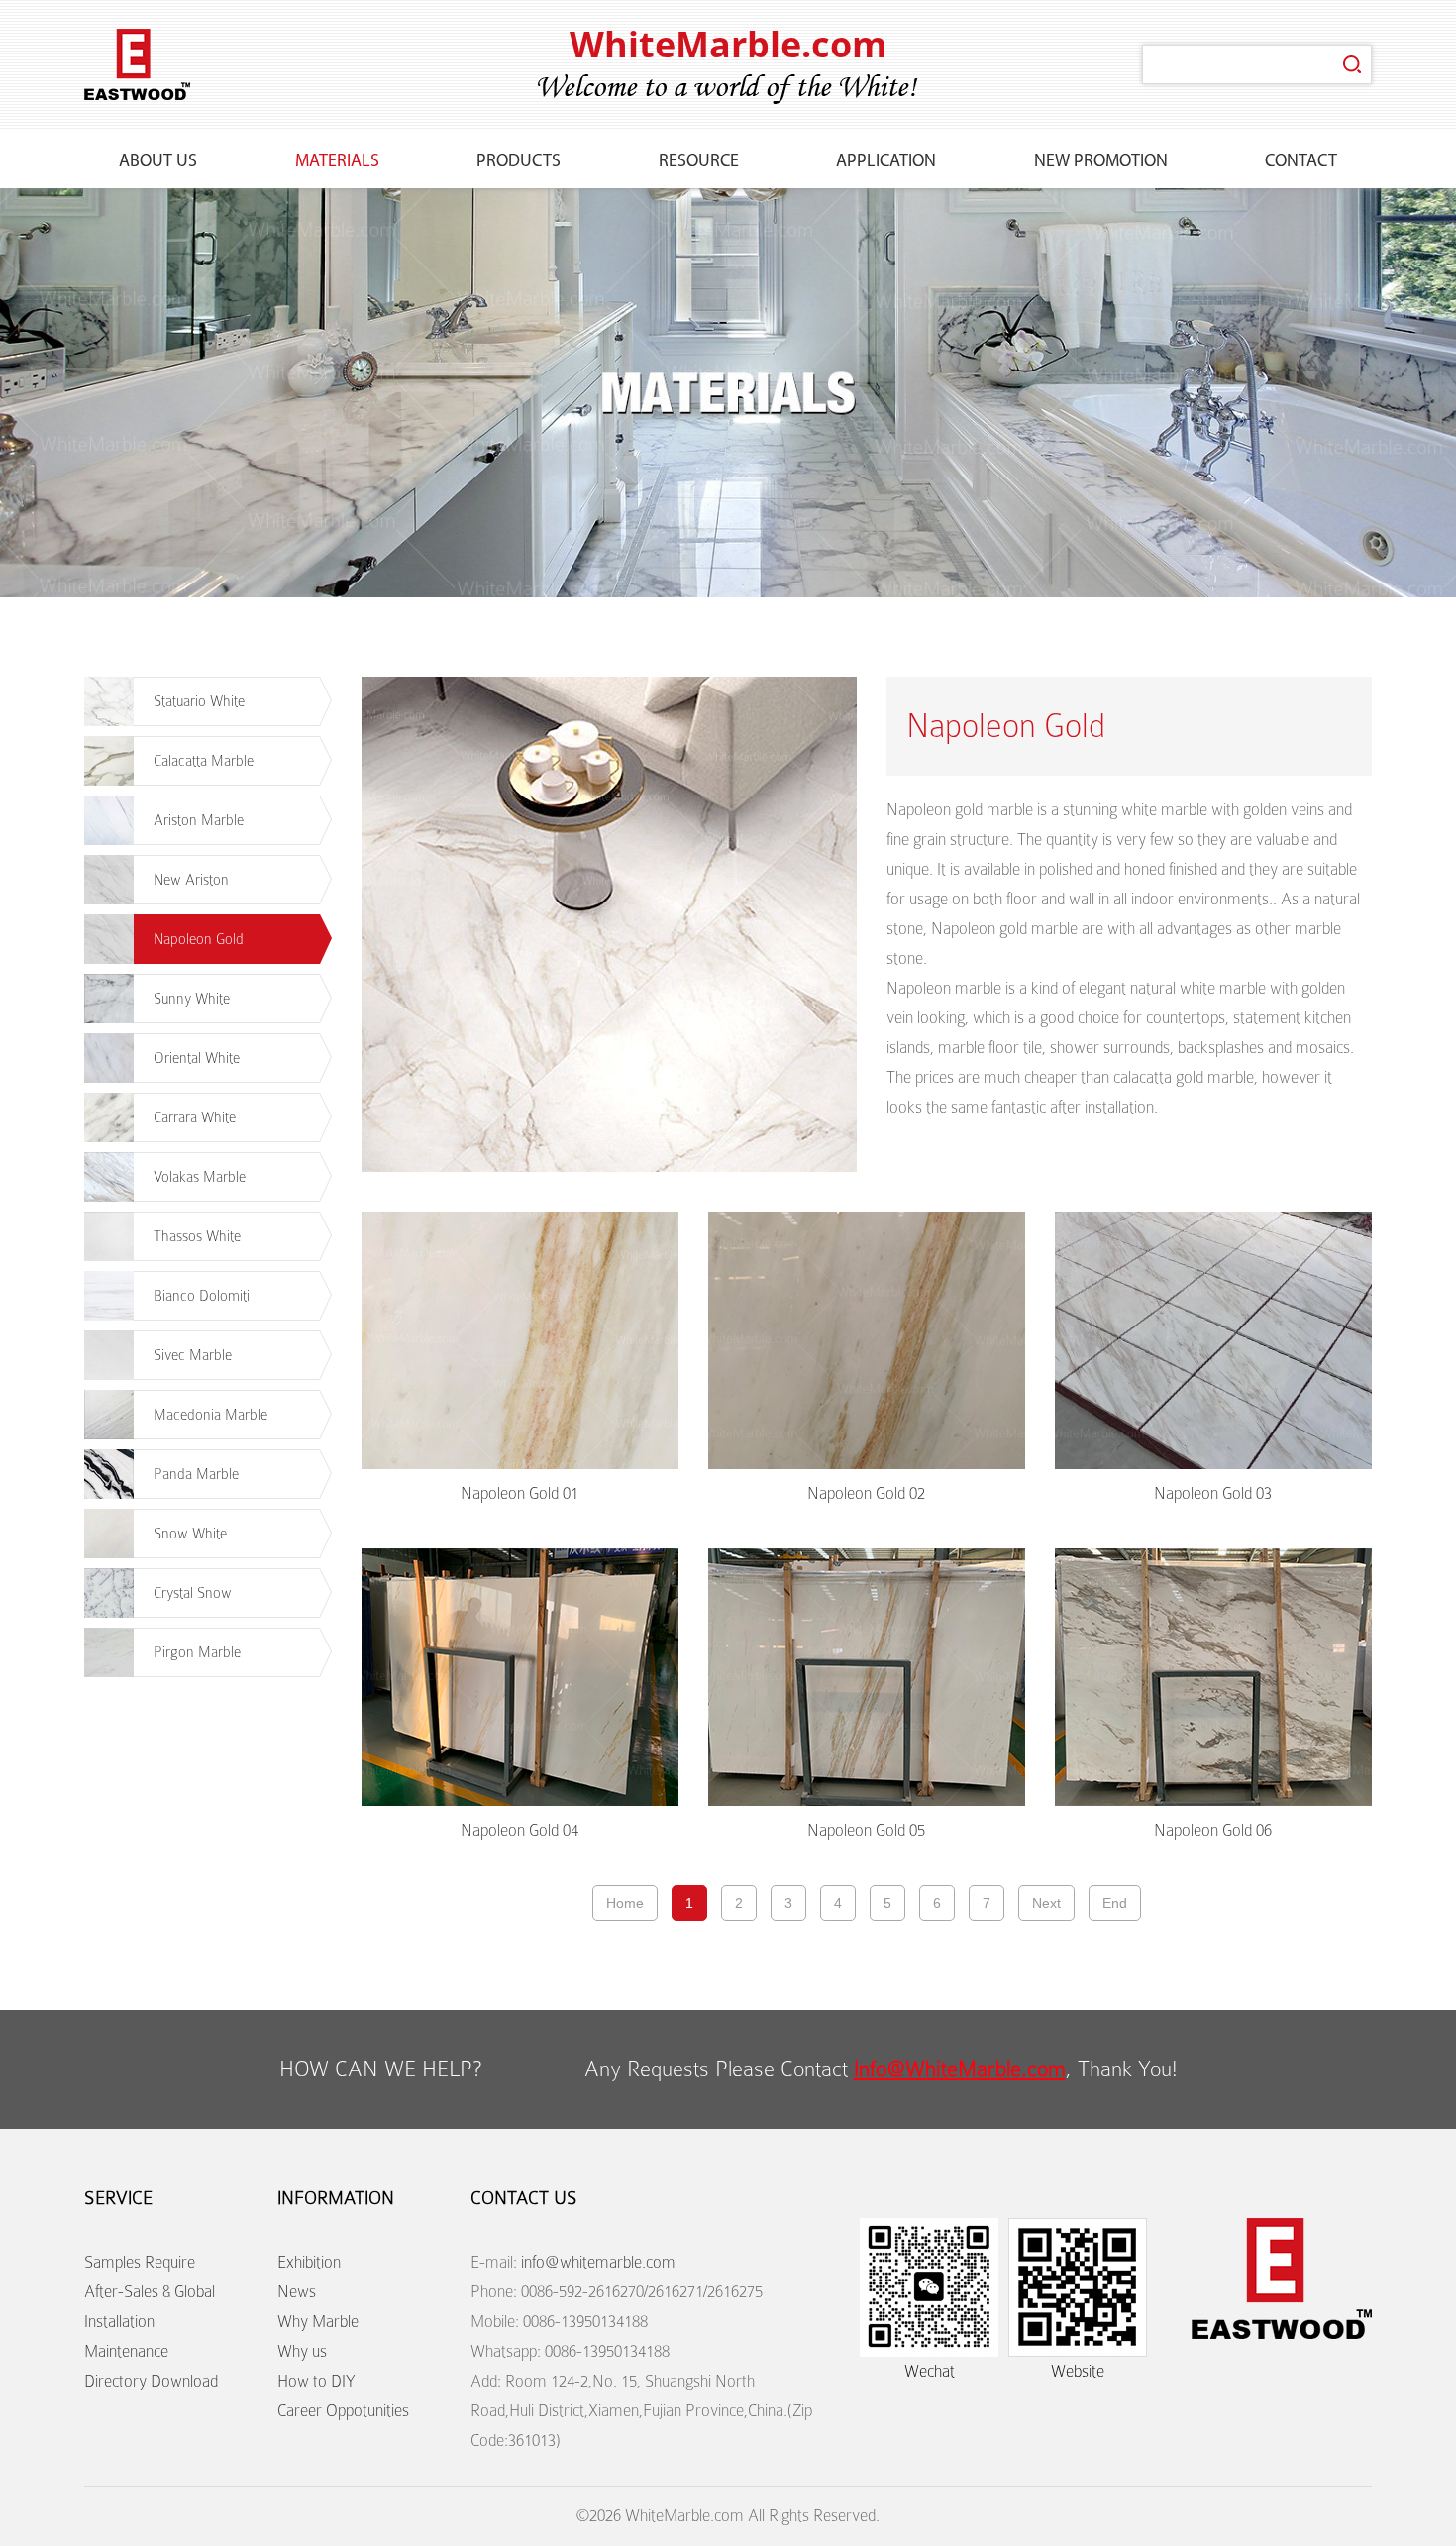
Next (1046, 1903)
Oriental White (197, 1058)
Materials (337, 162)
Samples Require (140, 2262)
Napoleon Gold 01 (520, 1493)
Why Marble (318, 2322)
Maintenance (126, 2351)
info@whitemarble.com (598, 2262)
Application (886, 162)
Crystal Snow (193, 1593)
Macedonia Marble (210, 1415)
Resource (699, 162)
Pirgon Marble (197, 1652)
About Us (158, 162)
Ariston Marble (199, 820)
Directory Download (151, 2381)
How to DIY (316, 2381)
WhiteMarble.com (728, 44)
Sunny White (192, 999)
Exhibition (309, 2262)
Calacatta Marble (204, 761)
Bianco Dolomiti (202, 1296)
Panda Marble (196, 1474)
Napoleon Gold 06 (1213, 1830)
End (1115, 1903)
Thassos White (197, 1236)
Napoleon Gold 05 (866, 1830)
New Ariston (191, 880)
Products (519, 162)
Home (625, 1903)
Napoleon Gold (199, 939)
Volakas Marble (200, 1177)
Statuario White (199, 701)
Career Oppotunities (343, 2411)
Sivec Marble (193, 1355)
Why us (302, 2351)
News (297, 2292)
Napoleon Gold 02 (866, 1493)
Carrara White (195, 1117)
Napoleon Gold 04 (520, 1830)
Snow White (190, 1534)
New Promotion (1101, 162)
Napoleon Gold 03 (1213, 1493)
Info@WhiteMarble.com (960, 2069)
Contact (1301, 162)
